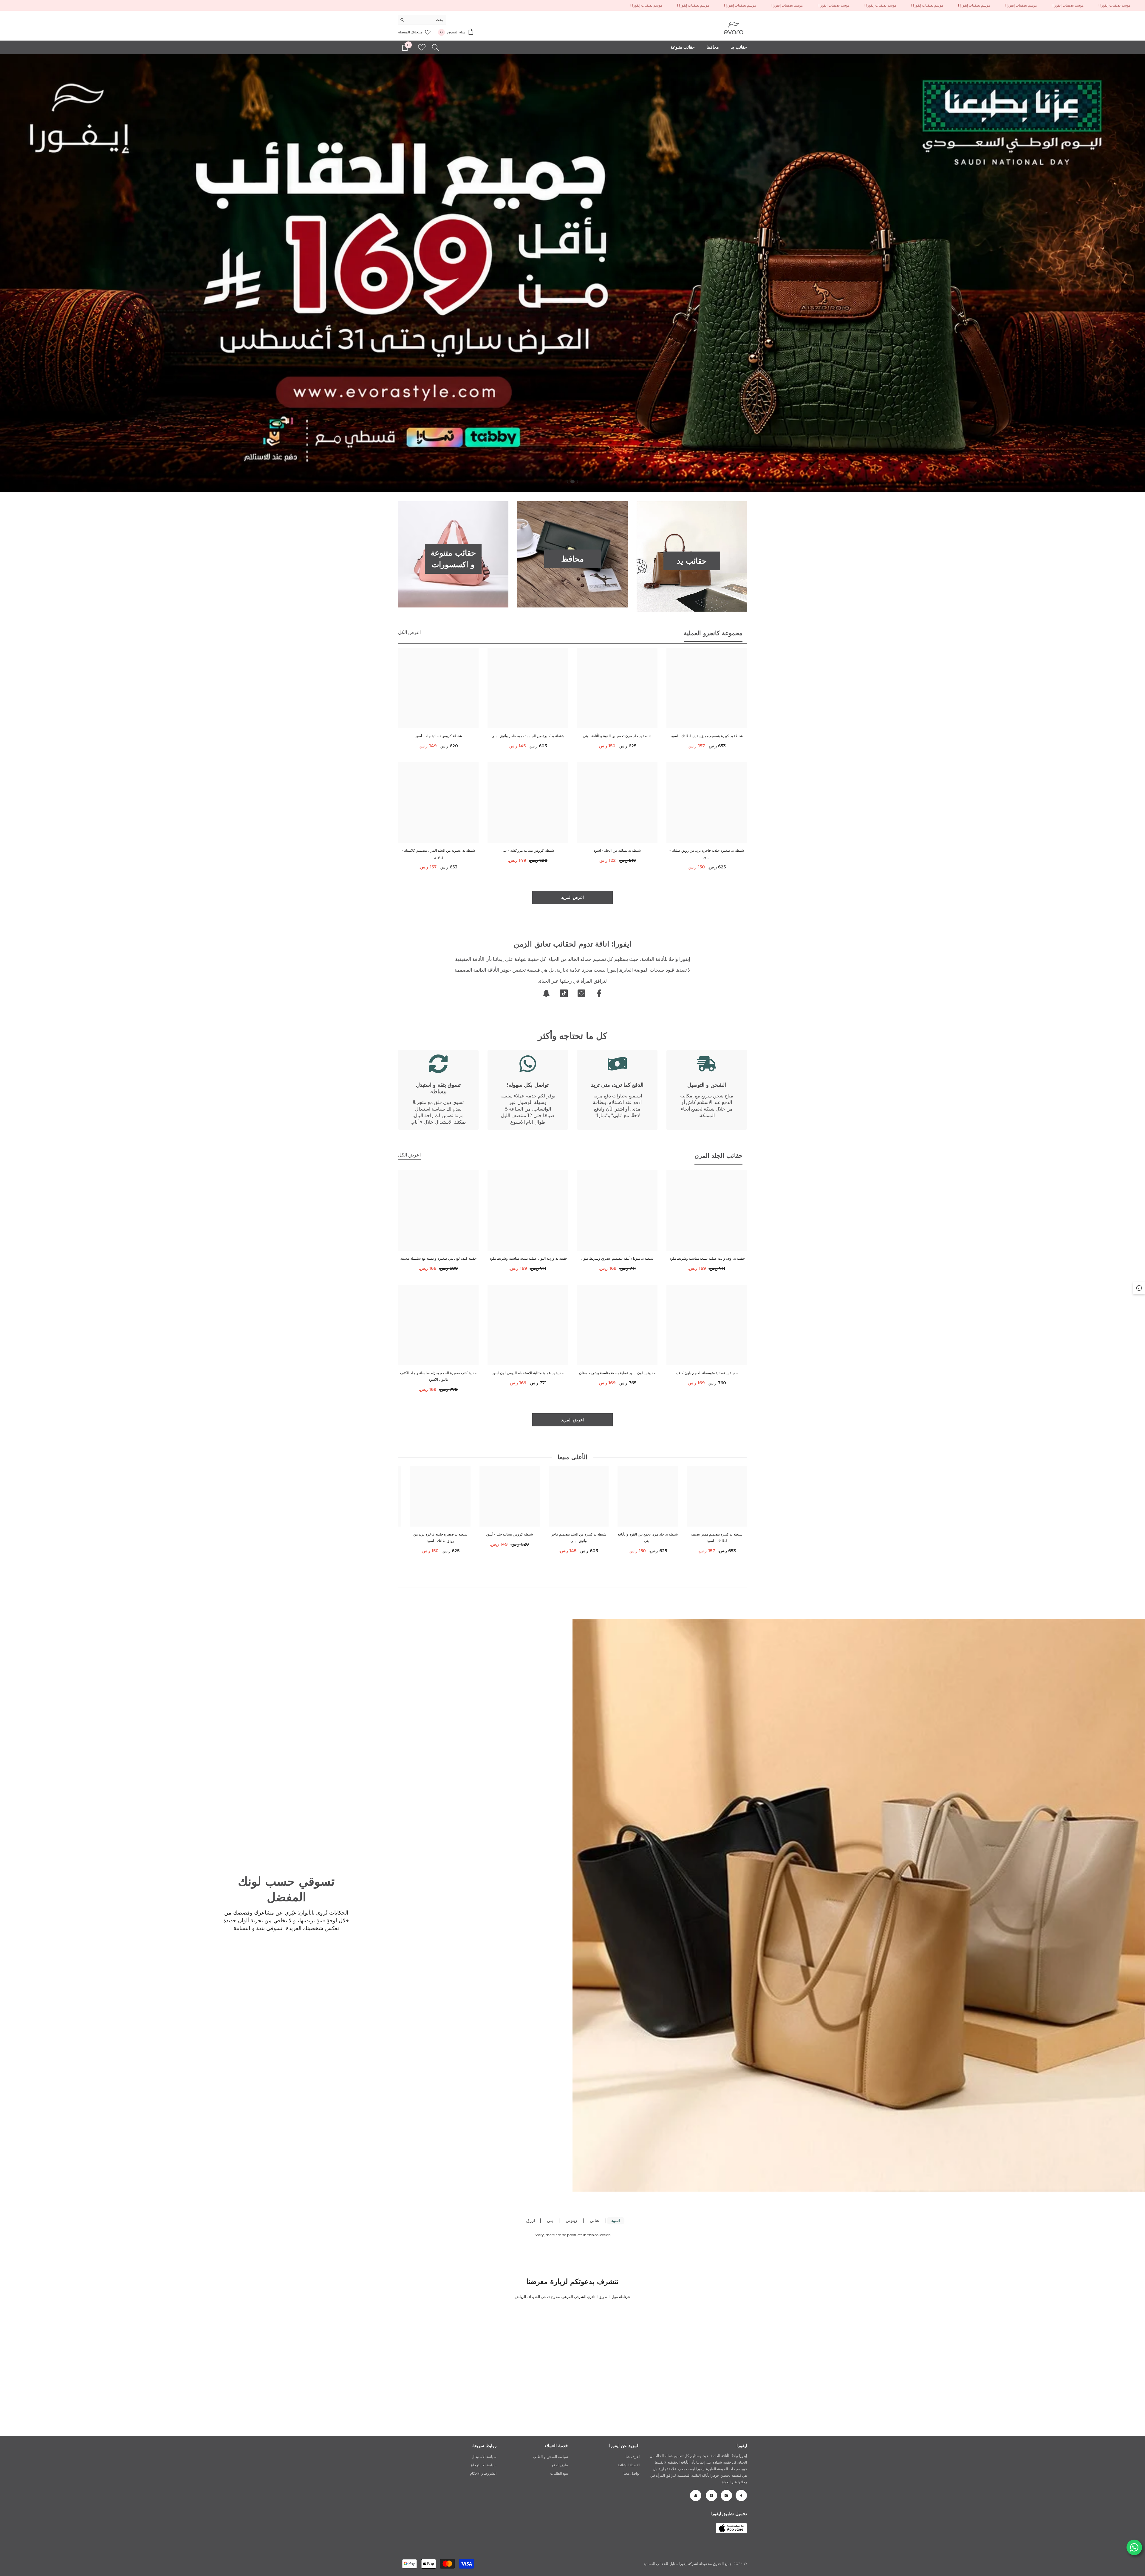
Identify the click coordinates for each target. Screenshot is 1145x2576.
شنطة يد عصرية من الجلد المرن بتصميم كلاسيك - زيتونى (438, 854)
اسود (616, 2221)
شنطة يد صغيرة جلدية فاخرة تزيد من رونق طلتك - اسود (707, 854)
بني (550, 2221)
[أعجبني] (422, 47)
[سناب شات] (546, 993)
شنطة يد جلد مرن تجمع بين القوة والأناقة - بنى (617, 736)
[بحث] (422, 20)
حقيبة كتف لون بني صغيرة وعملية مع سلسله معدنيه (438, 1258)
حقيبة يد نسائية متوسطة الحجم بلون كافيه (707, 1373)
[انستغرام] (581, 993)
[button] (5, 273)
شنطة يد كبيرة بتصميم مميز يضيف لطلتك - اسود (707, 736)
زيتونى (571, 2221)
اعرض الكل (409, 632)
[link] (707, 1090)
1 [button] (576, 482)
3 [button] (569, 482)
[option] (572, 273)
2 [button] (572, 482)
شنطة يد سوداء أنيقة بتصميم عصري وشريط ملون (617, 1258)
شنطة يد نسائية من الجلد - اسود (617, 850)
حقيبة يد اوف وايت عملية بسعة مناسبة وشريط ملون (707, 1258)
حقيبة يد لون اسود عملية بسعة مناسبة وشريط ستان (617, 1373)
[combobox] (427, 20)
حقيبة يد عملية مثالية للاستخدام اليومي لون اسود (528, 1373)
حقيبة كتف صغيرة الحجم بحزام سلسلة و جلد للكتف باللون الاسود (438, 1376)
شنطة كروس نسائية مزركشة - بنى (528, 850)
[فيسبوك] (599, 993)
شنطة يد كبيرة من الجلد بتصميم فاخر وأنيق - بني (528, 736)
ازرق (531, 2221)
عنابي (595, 2221)
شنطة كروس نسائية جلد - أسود (438, 736)
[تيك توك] (564, 993)
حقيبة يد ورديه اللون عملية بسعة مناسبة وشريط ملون (528, 1258)
